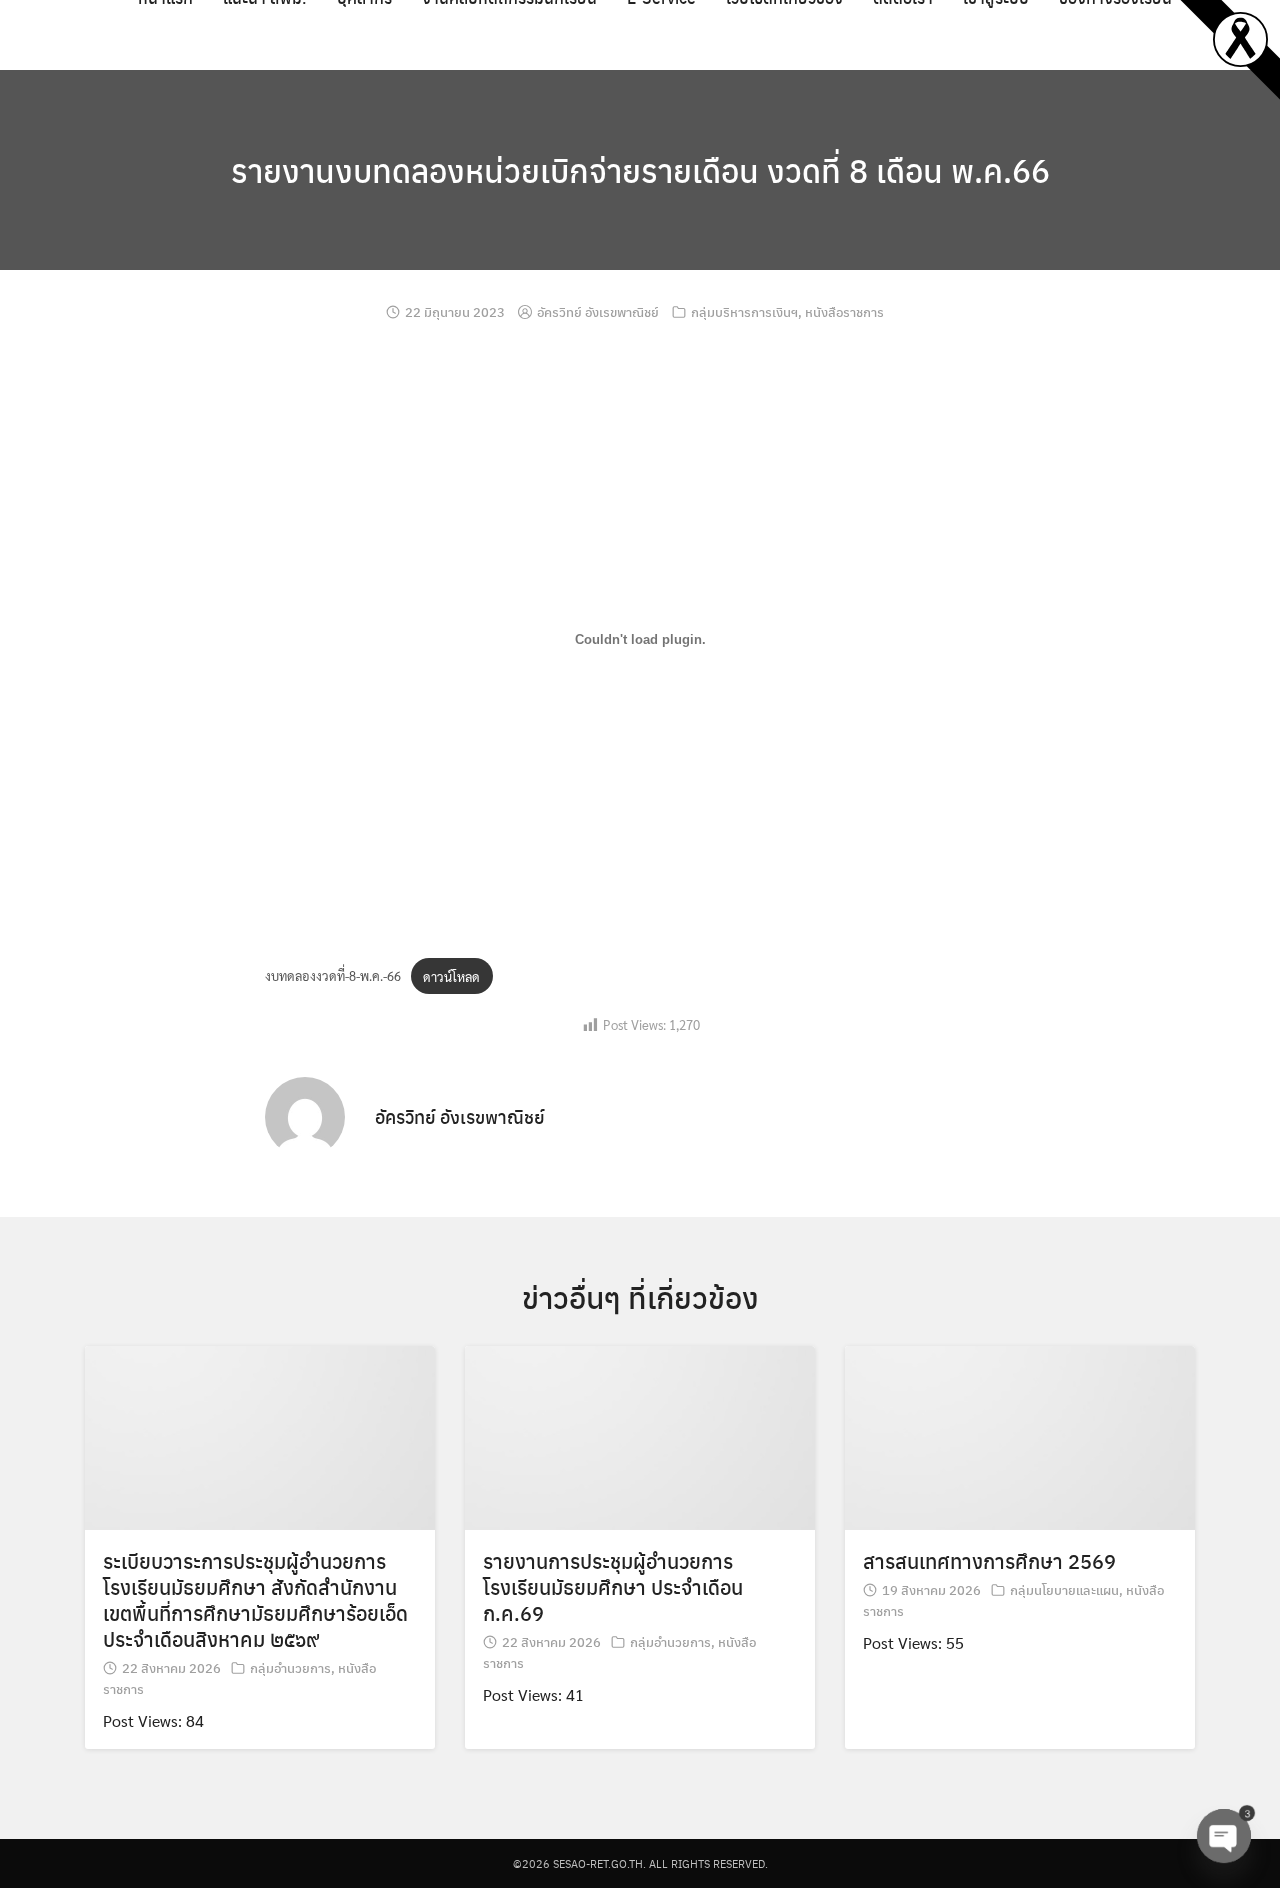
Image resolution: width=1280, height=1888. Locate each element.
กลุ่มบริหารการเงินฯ (744, 311)
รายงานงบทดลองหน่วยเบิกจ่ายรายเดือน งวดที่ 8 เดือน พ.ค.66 (640, 170)
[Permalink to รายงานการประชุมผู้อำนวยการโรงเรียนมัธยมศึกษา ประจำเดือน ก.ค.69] (640, 1435)
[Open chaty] (1224, 1836)
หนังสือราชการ (844, 311)
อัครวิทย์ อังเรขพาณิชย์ (598, 311)
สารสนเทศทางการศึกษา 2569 (989, 1560)
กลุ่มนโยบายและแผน (1064, 1589)
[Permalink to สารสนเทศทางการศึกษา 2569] (1020, 1435)
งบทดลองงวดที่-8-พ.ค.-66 (333, 976)
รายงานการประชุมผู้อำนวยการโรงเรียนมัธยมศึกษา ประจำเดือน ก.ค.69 (613, 1586)
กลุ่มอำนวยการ (290, 1667)
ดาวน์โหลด (451, 976)
